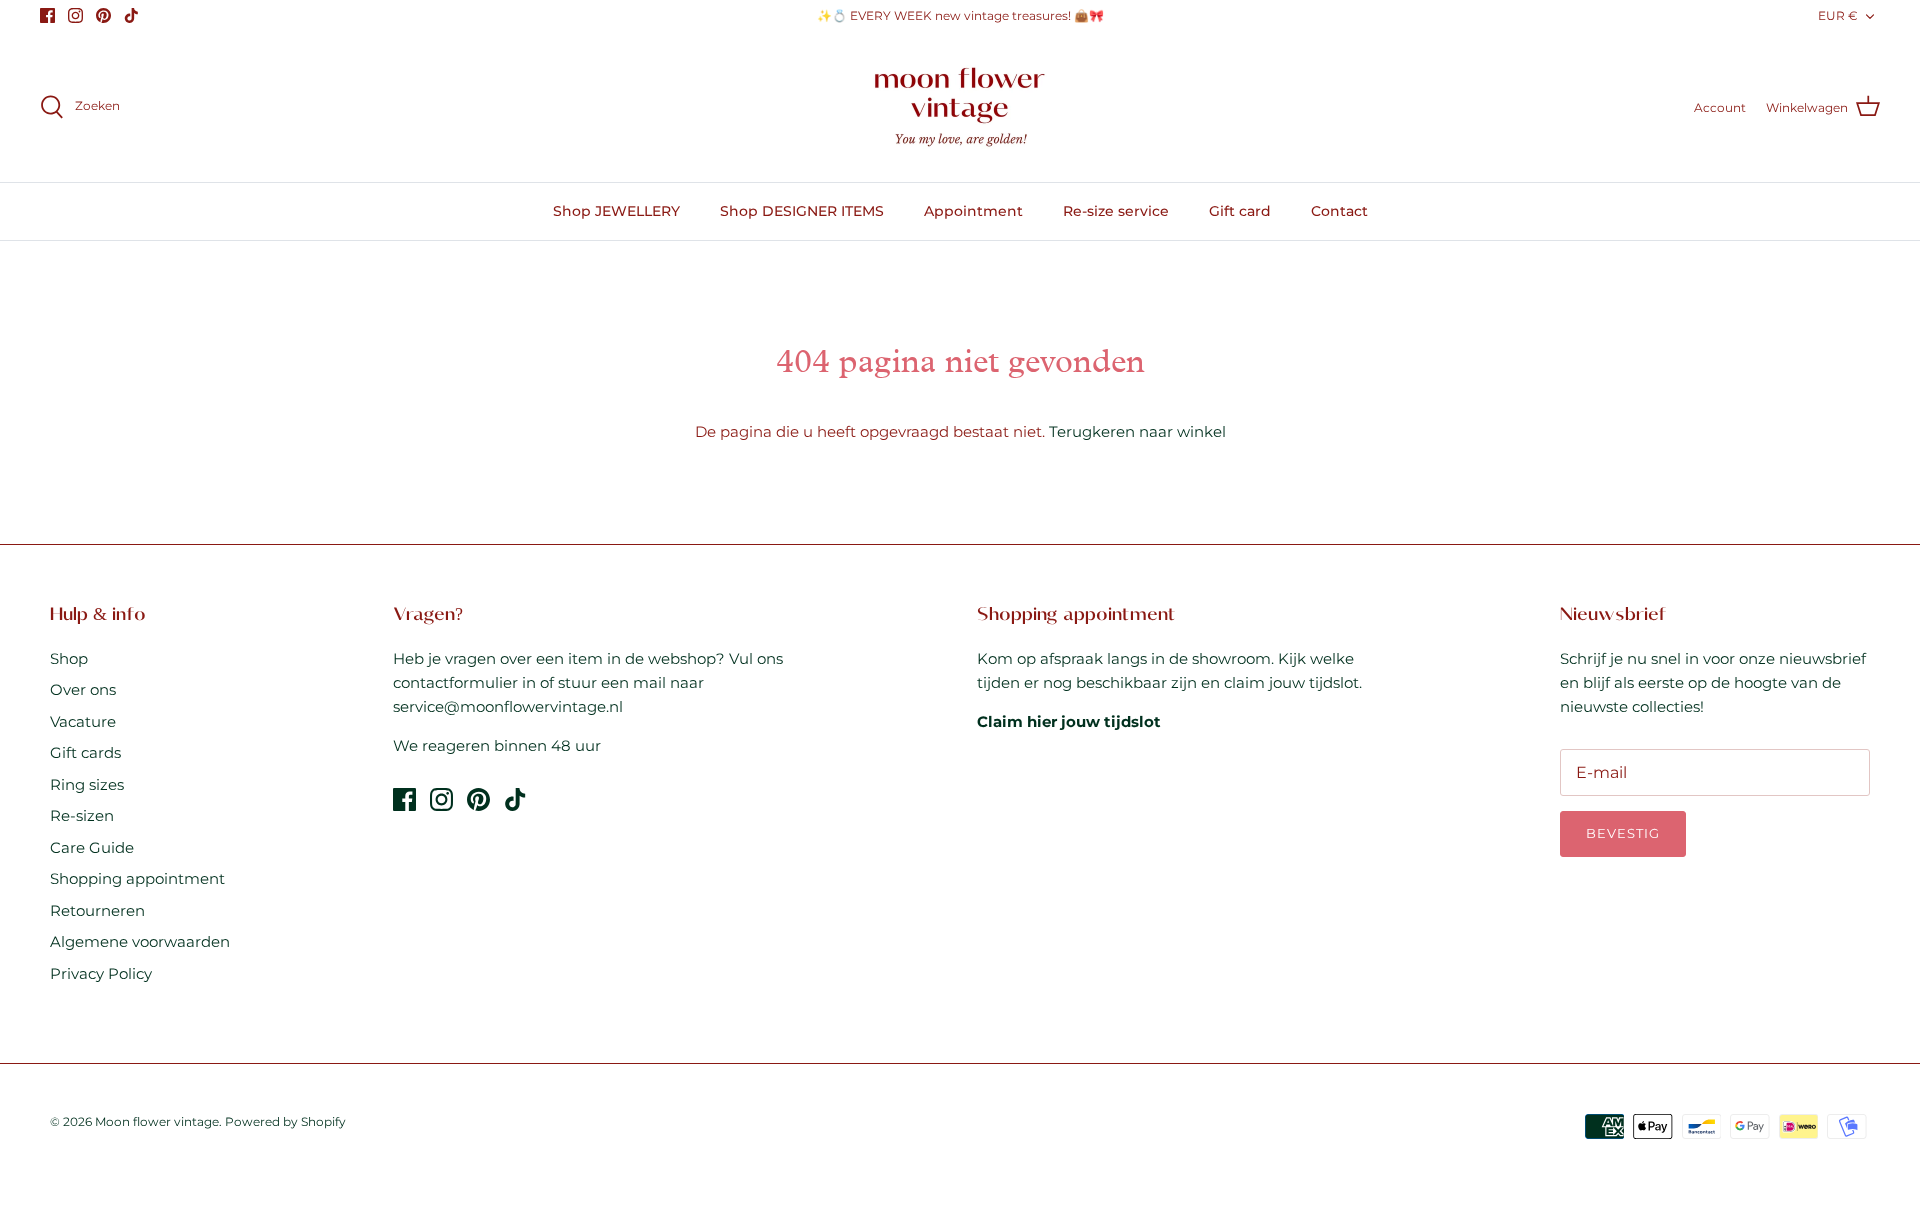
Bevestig (1623, 833)
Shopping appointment (137, 878)
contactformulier (455, 682)
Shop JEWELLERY (616, 211)
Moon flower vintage (157, 1121)
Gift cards (85, 752)
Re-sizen (82, 815)
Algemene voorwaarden (140, 941)
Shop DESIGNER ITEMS (802, 211)
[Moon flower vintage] (960, 107)
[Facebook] (47, 15)
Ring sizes (87, 784)
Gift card (1240, 211)
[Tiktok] (131, 15)
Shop (69, 658)
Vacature (83, 721)
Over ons (83, 689)
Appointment (973, 211)
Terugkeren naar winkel (1137, 431)
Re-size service (1116, 211)
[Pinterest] (103, 15)
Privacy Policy (101, 973)
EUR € (1838, 15)
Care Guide (92, 847)
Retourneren (97, 910)
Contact (1339, 211)
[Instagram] (75, 15)
